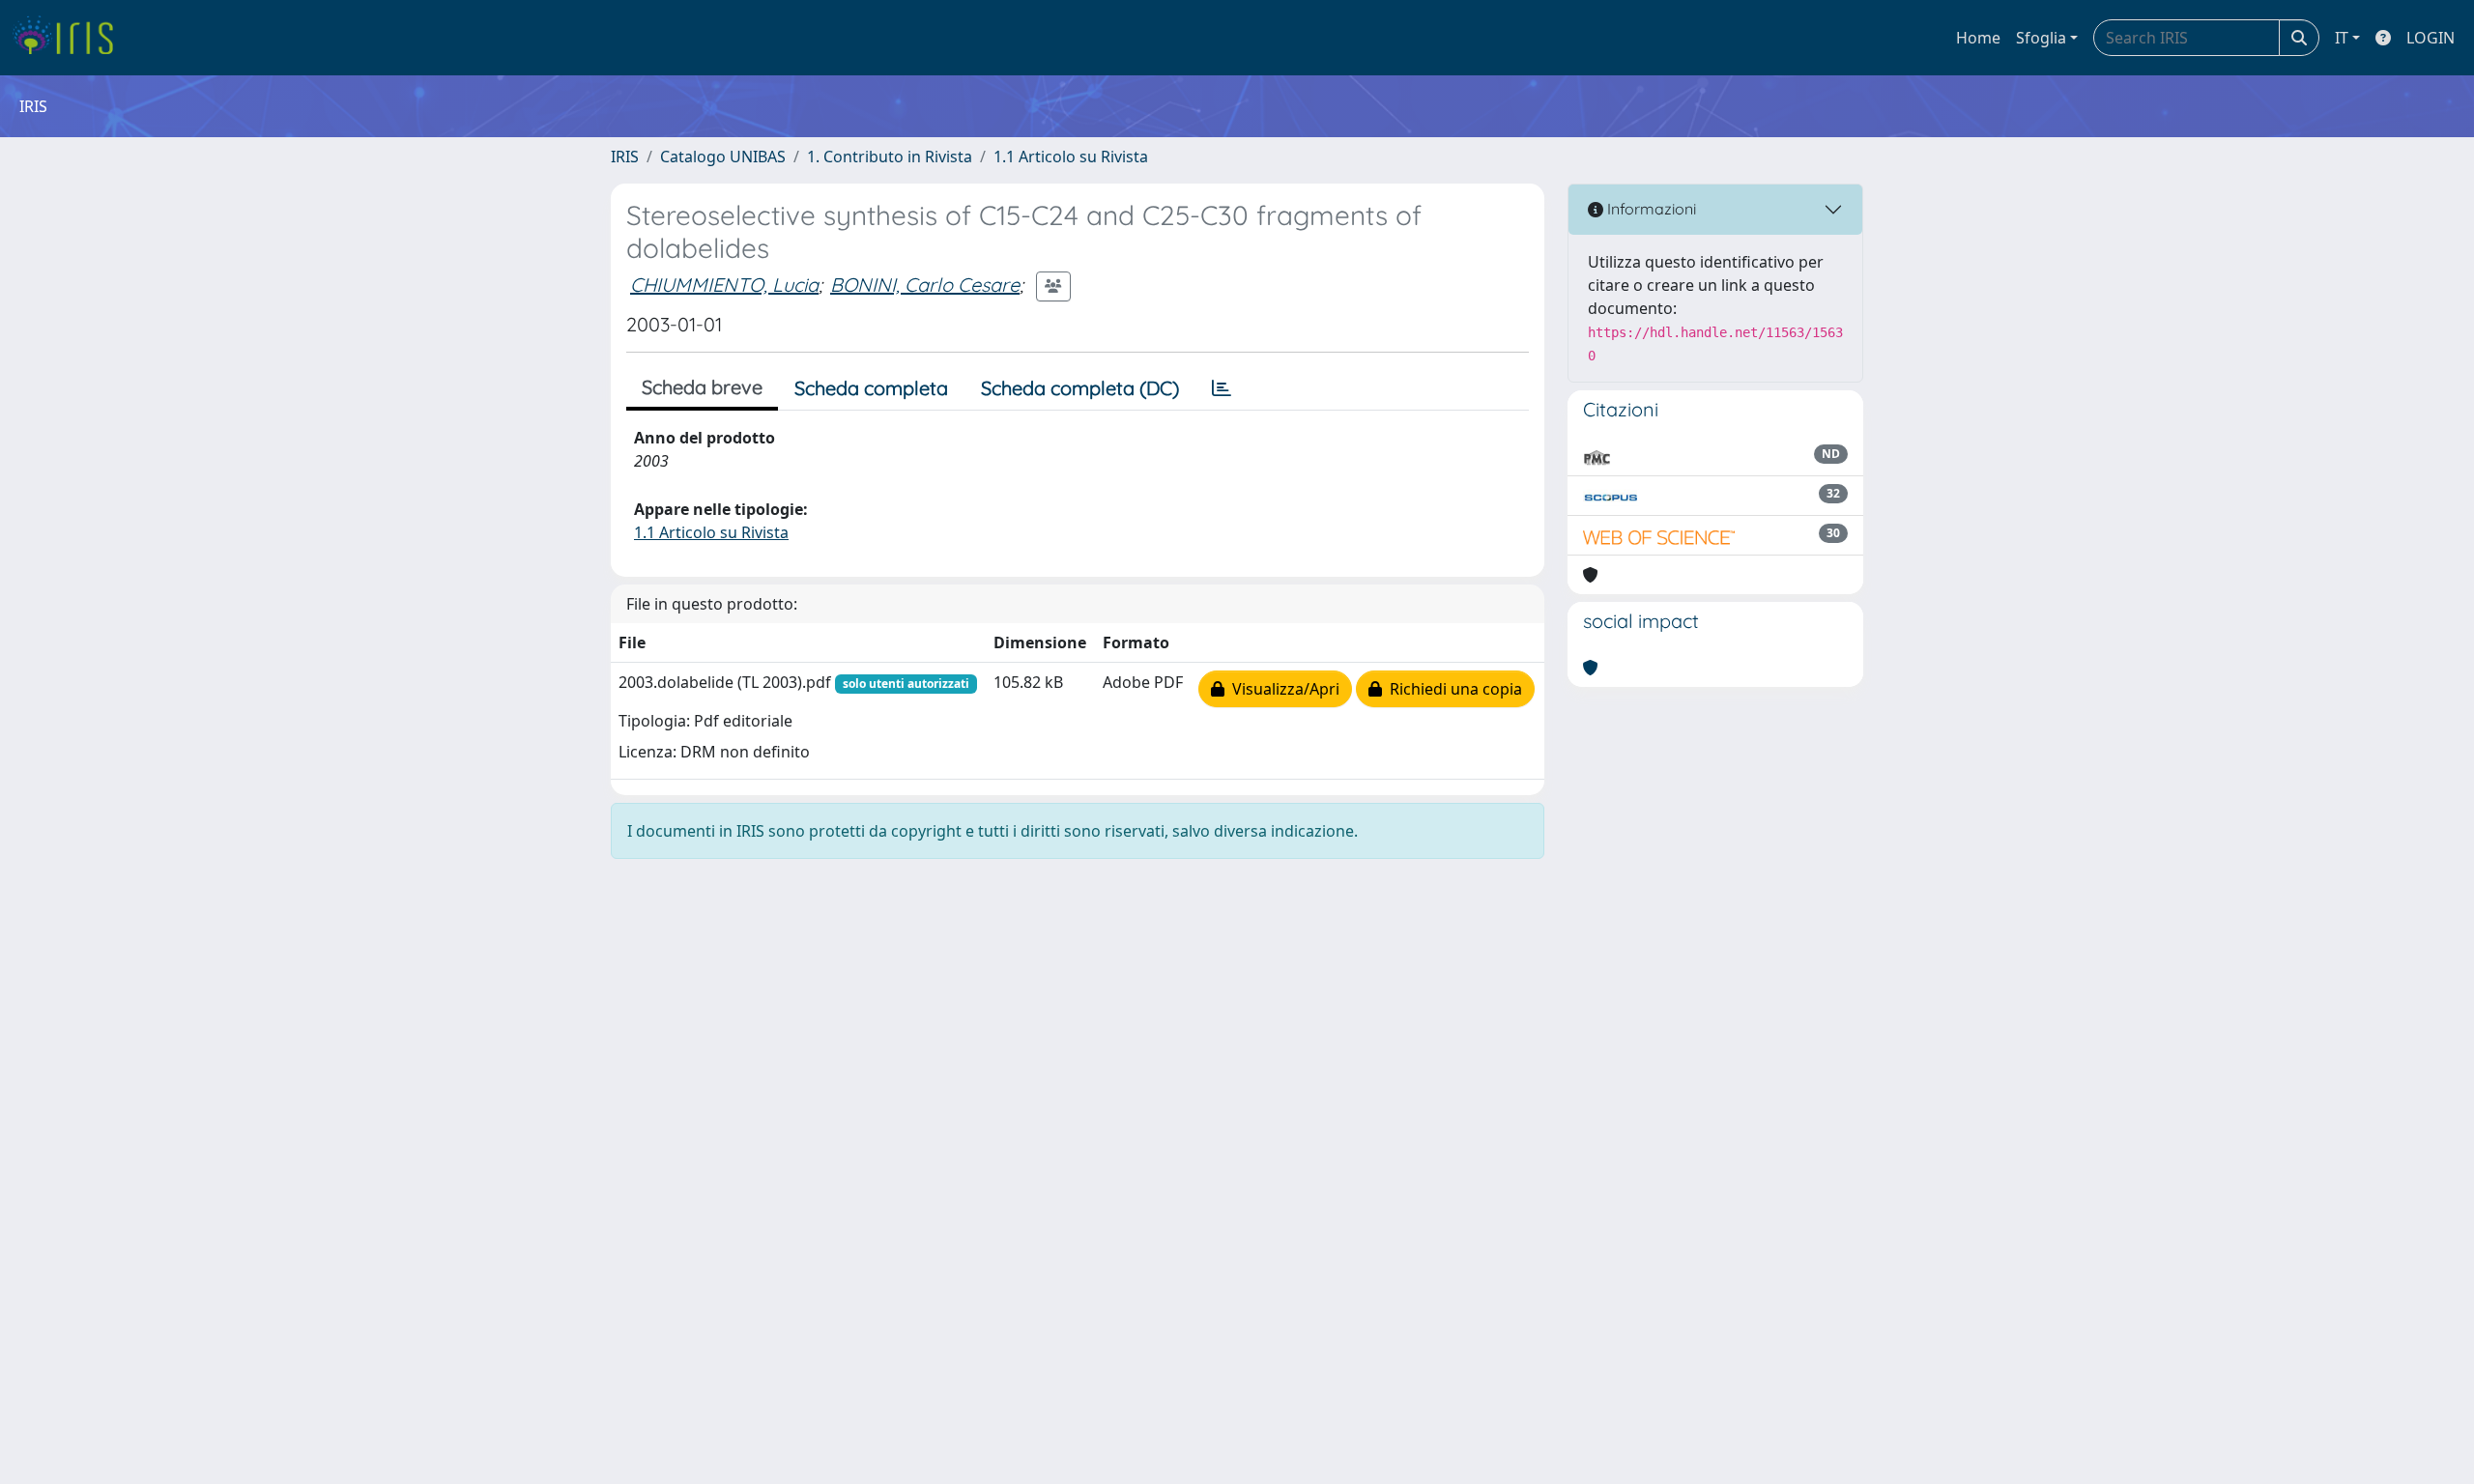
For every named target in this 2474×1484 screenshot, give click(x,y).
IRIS (625, 157)
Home (1978, 38)
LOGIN (2431, 38)
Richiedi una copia (1452, 689)
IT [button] (2342, 38)
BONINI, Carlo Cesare (925, 285)
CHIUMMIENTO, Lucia (724, 285)
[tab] (1222, 388)
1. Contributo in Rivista (890, 157)
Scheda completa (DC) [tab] (1080, 388)
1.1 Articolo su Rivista (1071, 157)
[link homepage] (70, 38)
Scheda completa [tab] (871, 388)
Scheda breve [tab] (702, 387)
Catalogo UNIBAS (723, 157)
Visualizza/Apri (1282, 689)
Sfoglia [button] (2041, 38)
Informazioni (1650, 209)
